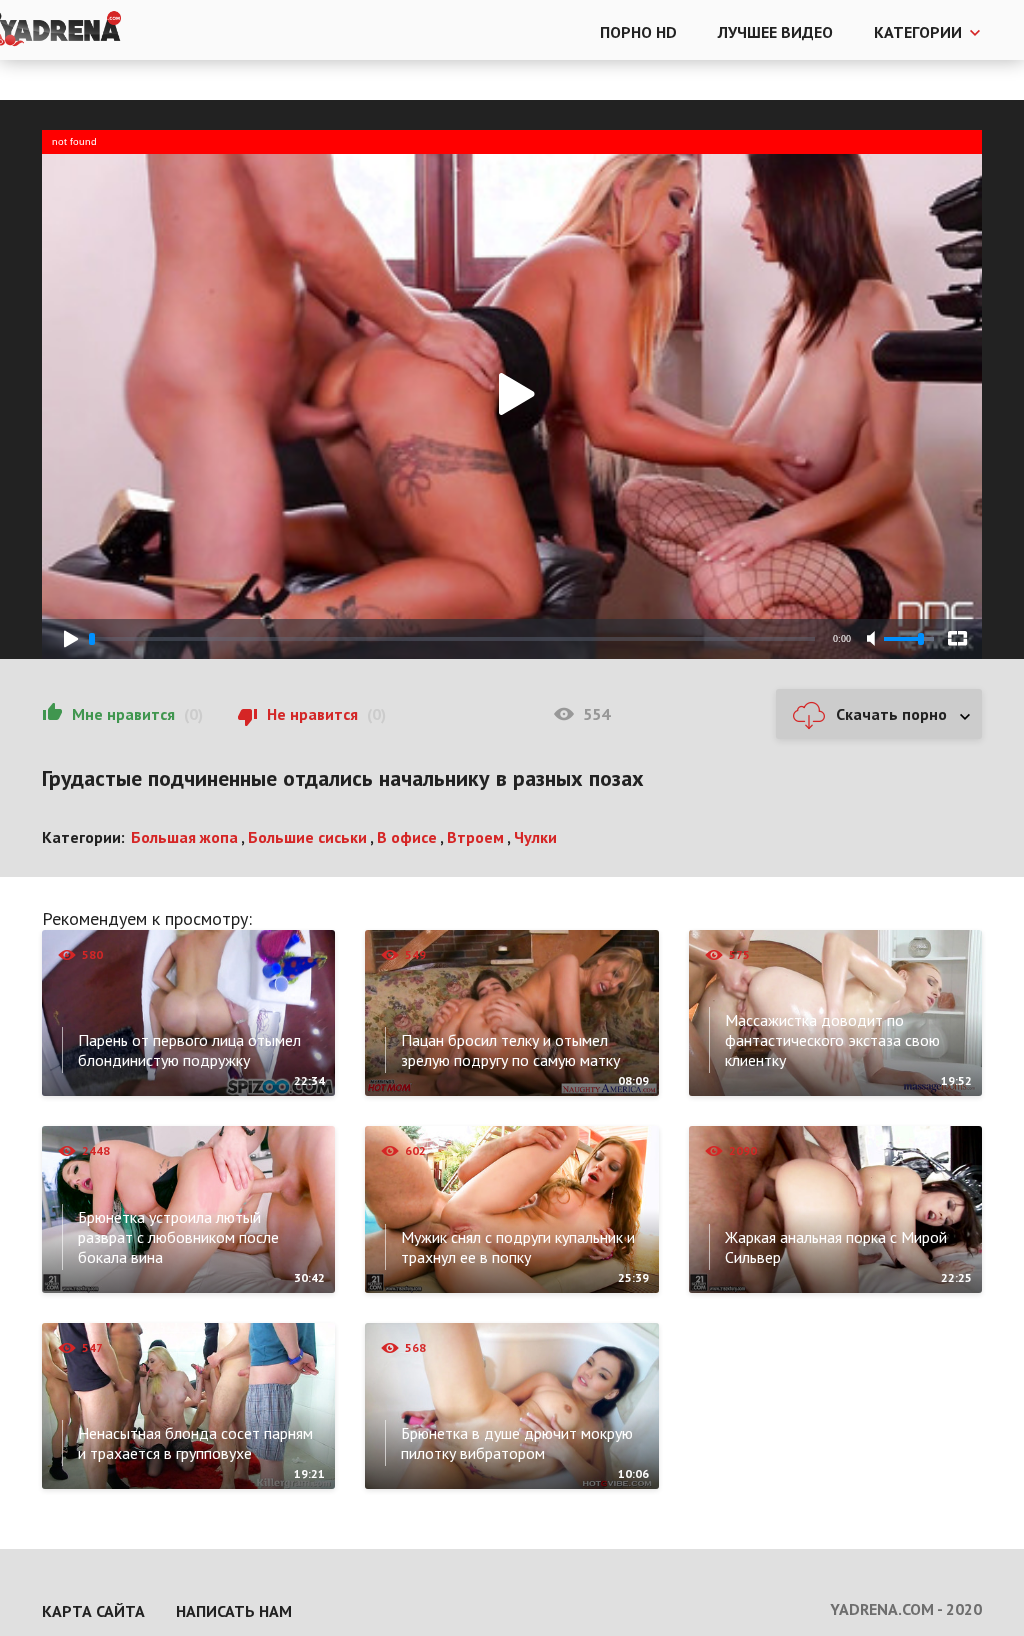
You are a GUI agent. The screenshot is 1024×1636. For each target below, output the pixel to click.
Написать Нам (234, 1611)
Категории (918, 32)
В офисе (407, 837)
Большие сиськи (307, 837)
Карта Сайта (93, 1611)
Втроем (475, 837)
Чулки (535, 837)
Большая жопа (184, 837)
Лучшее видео (775, 32)
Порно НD (638, 32)
